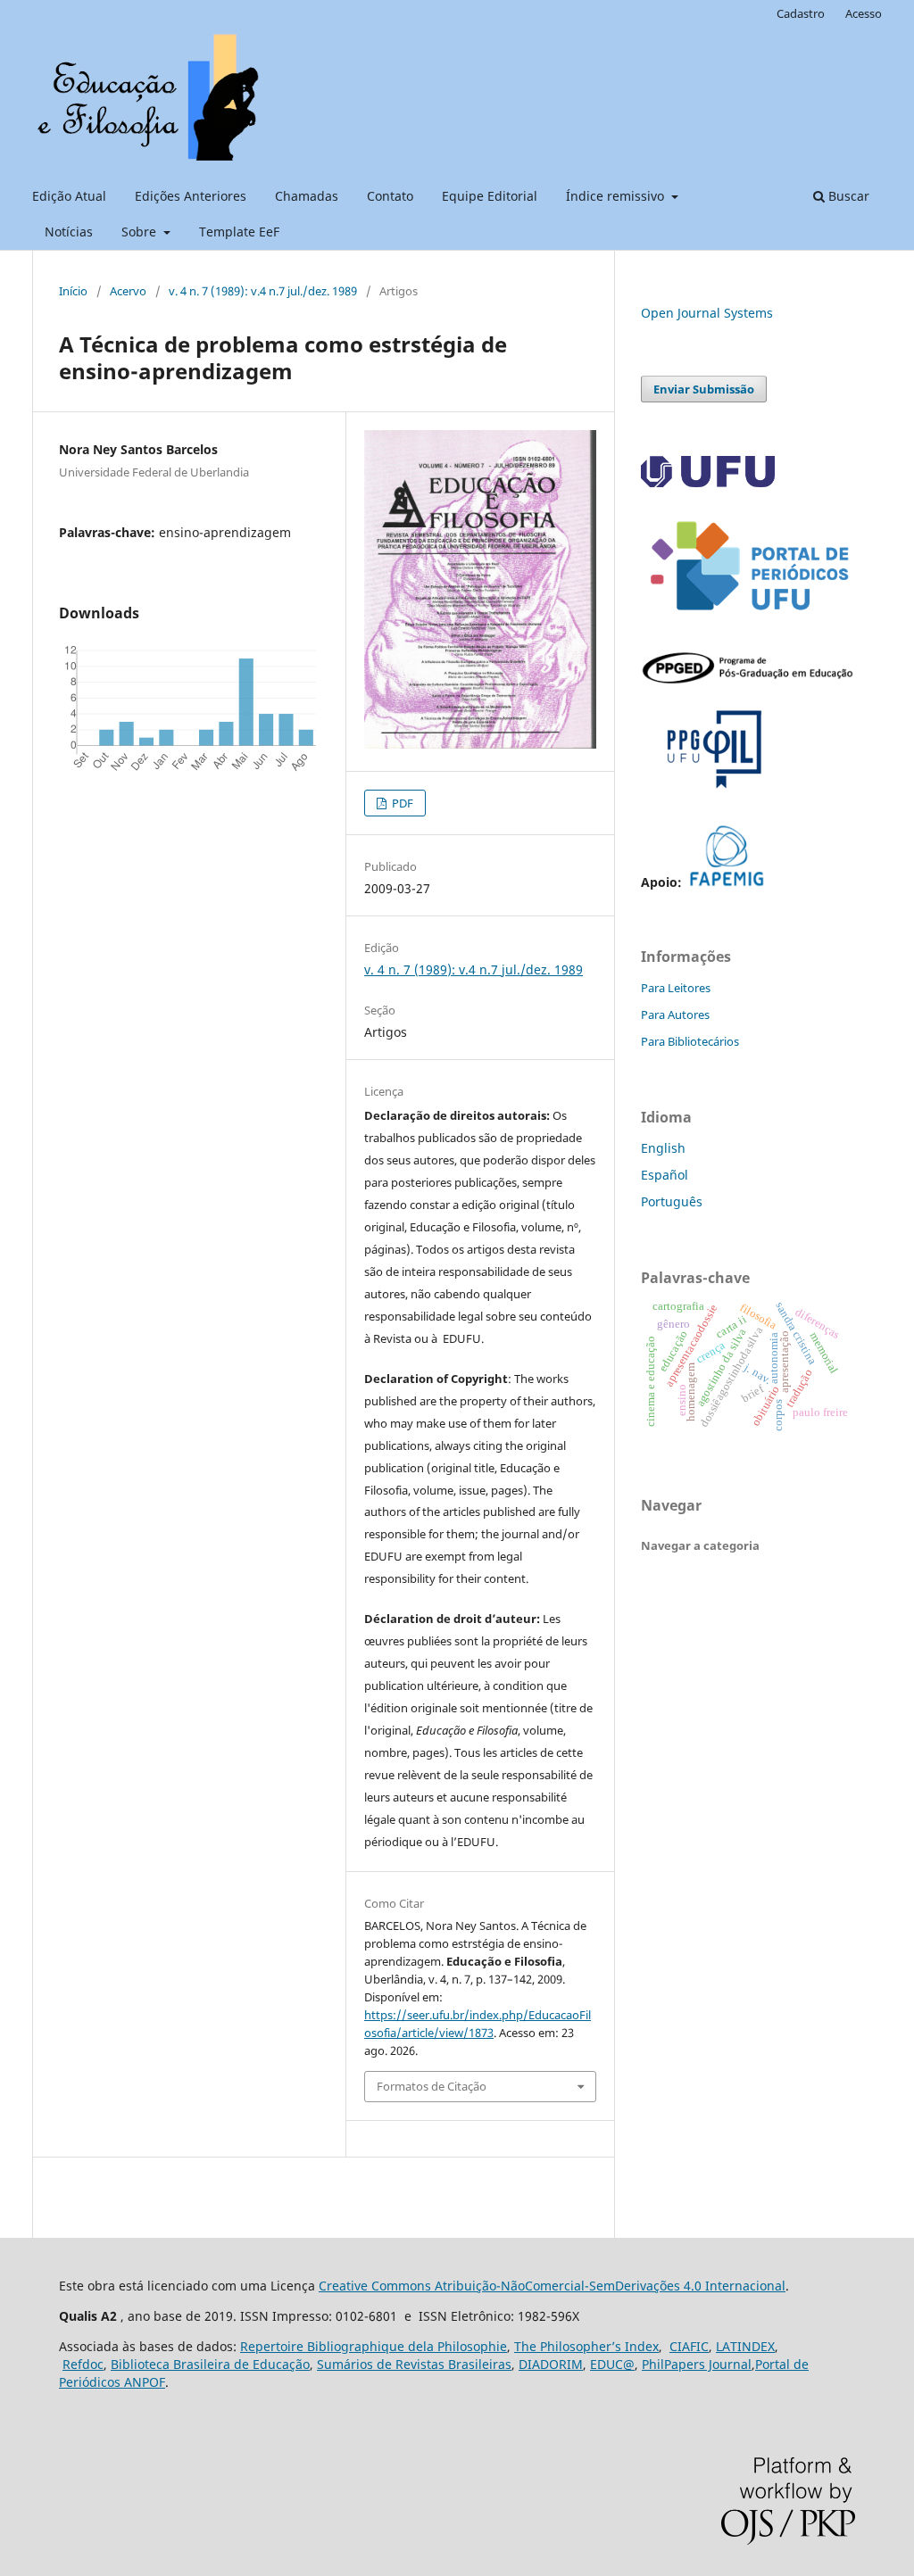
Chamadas (307, 196)
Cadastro (801, 13)
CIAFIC (689, 2346)
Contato (390, 196)
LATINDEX (745, 2346)
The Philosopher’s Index (586, 2346)
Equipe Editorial (490, 196)
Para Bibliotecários (690, 1041)
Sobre (141, 232)
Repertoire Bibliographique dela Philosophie (374, 2346)
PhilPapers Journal (697, 2364)
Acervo (128, 291)
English (663, 1148)
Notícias (69, 232)
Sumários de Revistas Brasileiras (414, 2364)
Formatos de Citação (432, 2086)
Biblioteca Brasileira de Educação (210, 2364)
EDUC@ (612, 2364)
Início (73, 291)
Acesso (864, 13)
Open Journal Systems (707, 313)
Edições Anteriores (191, 196)
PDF (401, 803)
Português (672, 1201)
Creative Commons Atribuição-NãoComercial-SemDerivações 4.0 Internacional (552, 2286)
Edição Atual (69, 196)
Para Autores (675, 1015)
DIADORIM (551, 2364)
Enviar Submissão (704, 389)
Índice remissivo (617, 196)
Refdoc (83, 2364)
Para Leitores (676, 988)
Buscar (847, 196)
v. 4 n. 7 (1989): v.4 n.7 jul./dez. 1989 (263, 291)
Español (665, 1175)
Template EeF (239, 232)
